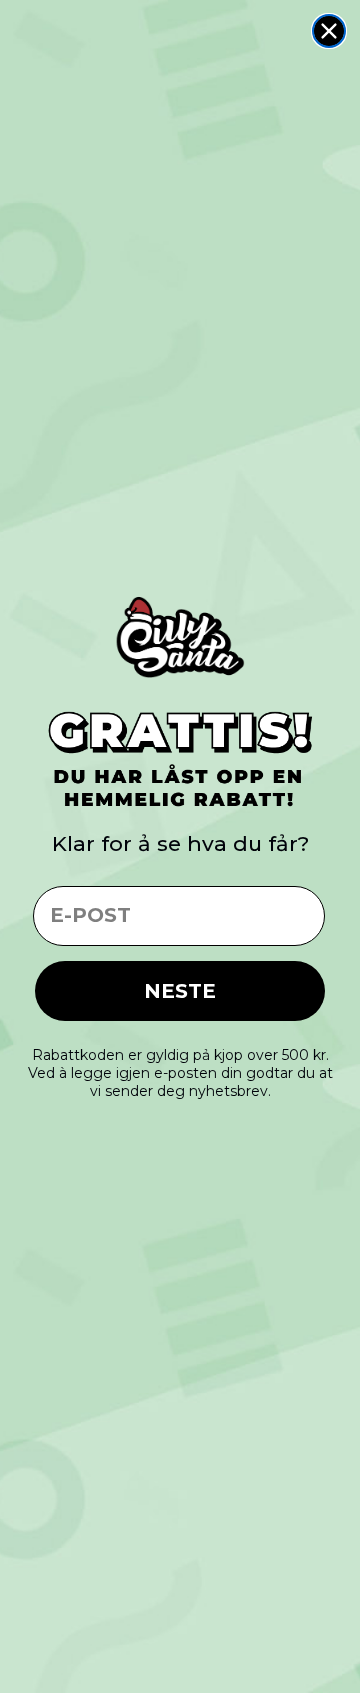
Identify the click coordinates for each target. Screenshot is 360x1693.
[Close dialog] (329, 31)
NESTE (180, 991)
